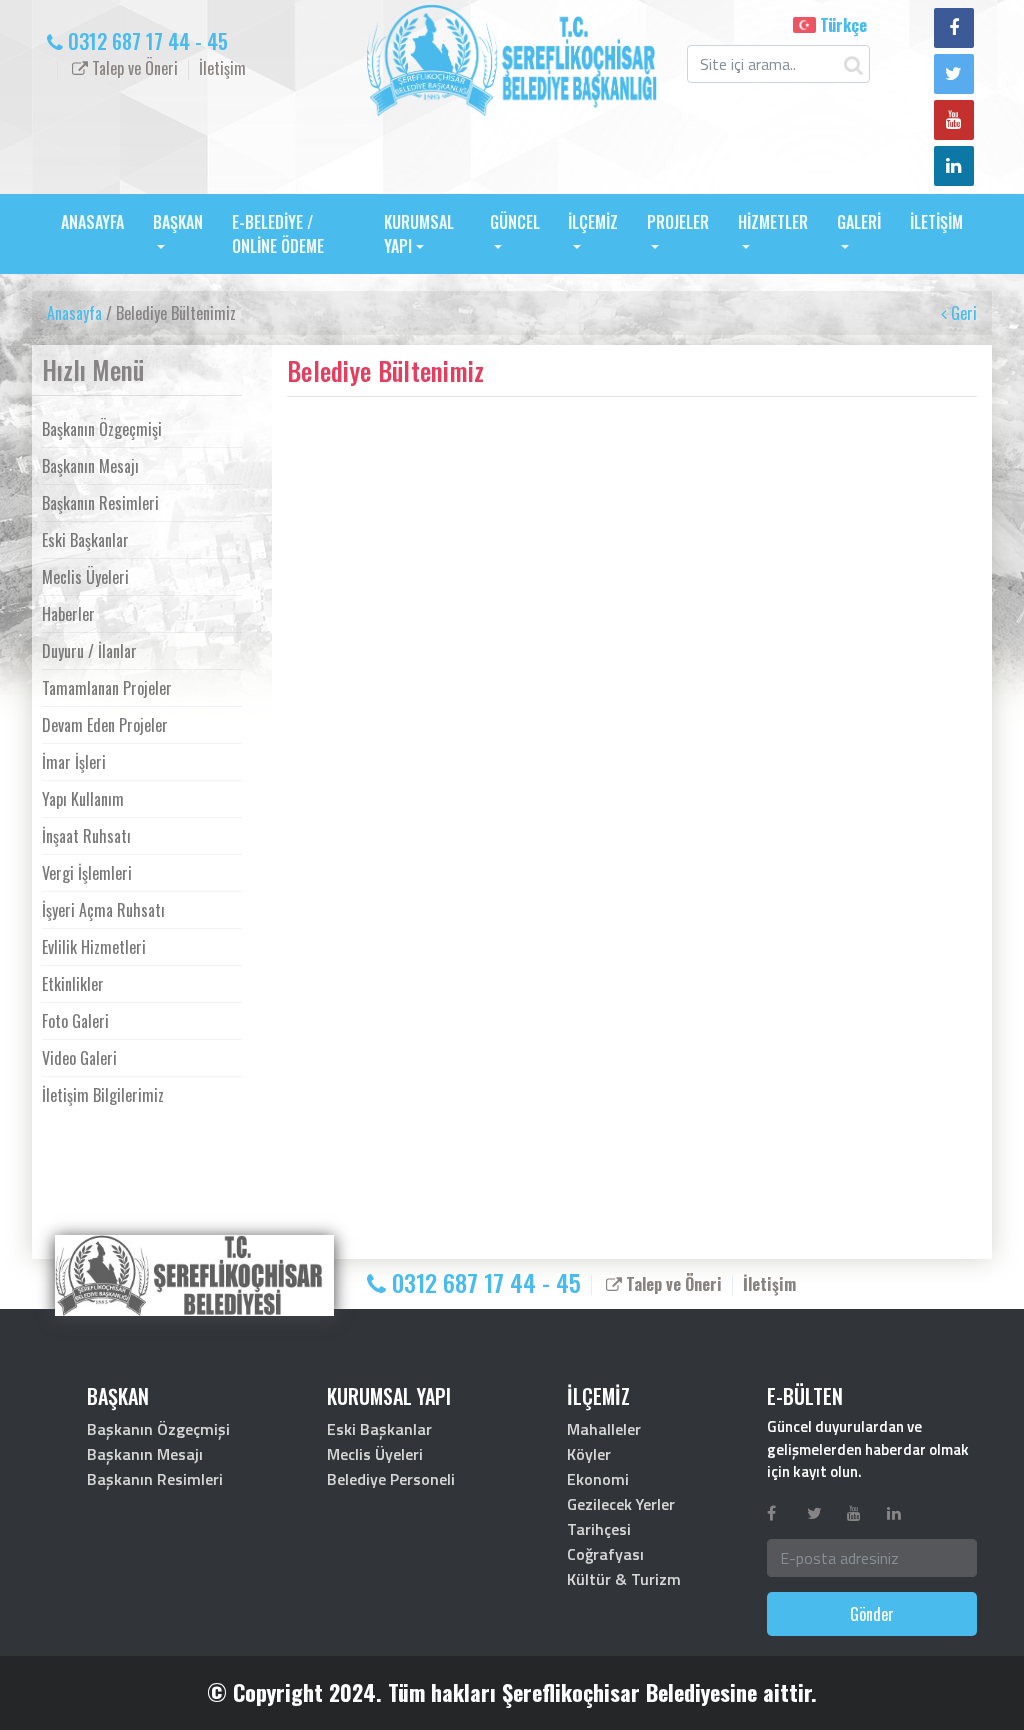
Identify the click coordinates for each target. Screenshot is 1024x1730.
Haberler (68, 614)
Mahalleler (604, 1429)
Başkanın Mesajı (90, 466)
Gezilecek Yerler (621, 1504)
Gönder (872, 1614)
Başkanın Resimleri (100, 503)
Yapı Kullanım (83, 799)
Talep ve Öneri (133, 68)
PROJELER (678, 222)
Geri (962, 313)
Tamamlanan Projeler (107, 688)
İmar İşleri (74, 762)
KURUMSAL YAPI (419, 234)
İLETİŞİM (936, 222)
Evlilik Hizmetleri (94, 947)
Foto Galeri (75, 1021)
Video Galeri (79, 1058)
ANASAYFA (92, 222)
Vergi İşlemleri (87, 873)
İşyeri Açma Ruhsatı (103, 910)
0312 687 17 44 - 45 (145, 41)
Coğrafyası (605, 1554)
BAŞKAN (178, 222)
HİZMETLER (773, 222)
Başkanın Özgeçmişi (102, 429)
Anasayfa (74, 313)
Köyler (589, 1454)
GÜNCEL (515, 222)
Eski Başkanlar (85, 540)
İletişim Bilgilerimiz (103, 1095)
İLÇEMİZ (593, 222)
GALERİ (859, 222)
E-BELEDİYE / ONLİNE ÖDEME (278, 234)
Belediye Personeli (391, 1479)
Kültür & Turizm (624, 1579)
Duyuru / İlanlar (89, 651)
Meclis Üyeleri (85, 577)
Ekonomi (598, 1479)
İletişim (222, 68)
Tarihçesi (599, 1529)
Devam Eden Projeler (105, 725)
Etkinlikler (73, 984)
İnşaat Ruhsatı (86, 836)
